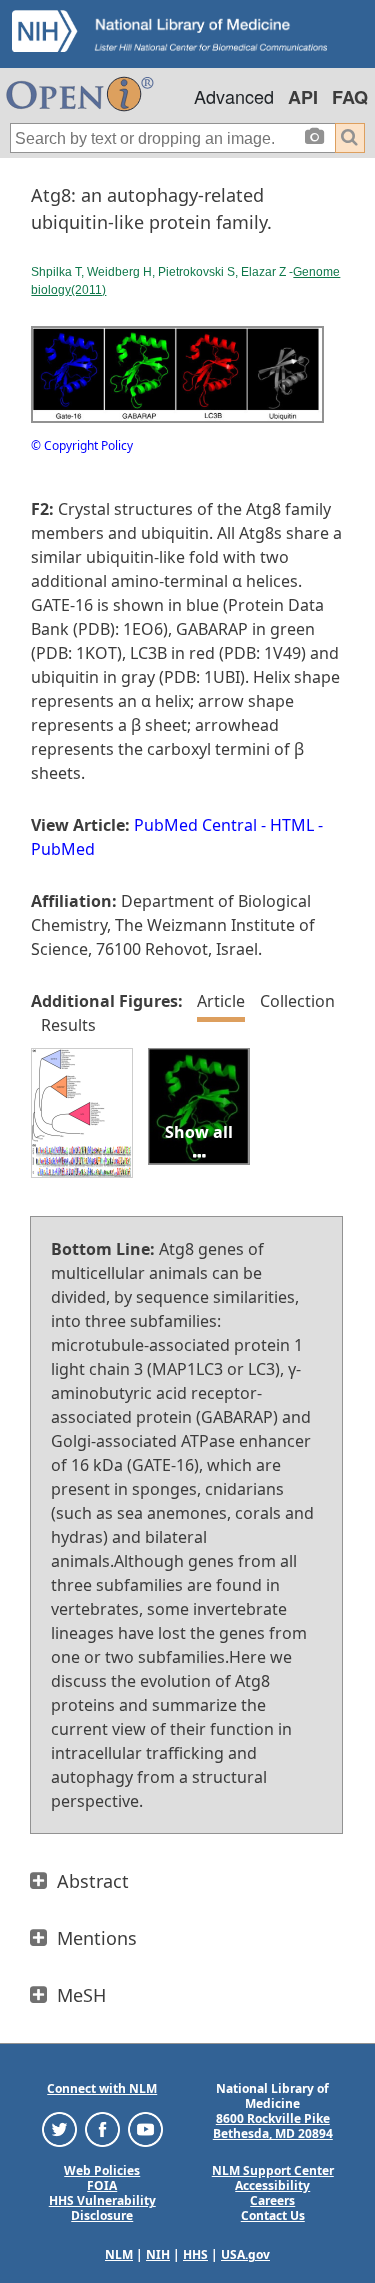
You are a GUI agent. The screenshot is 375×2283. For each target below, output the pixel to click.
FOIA (102, 2185)
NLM (119, 2254)
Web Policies (102, 2170)
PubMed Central (195, 825)
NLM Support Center (273, 2170)
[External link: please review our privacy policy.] (59, 2128)
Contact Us (273, 2215)
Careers (272, 2200)
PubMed (63, 849)
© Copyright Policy (82, 445)
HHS (195, 2254)
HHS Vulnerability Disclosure (102, 2208)
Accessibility (272, 2185)
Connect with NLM (102, 2088)
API (303, 97)
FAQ (350, 97)
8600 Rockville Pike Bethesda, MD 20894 (273, 2126)
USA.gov (245, 2254)
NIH (158, 2254)
